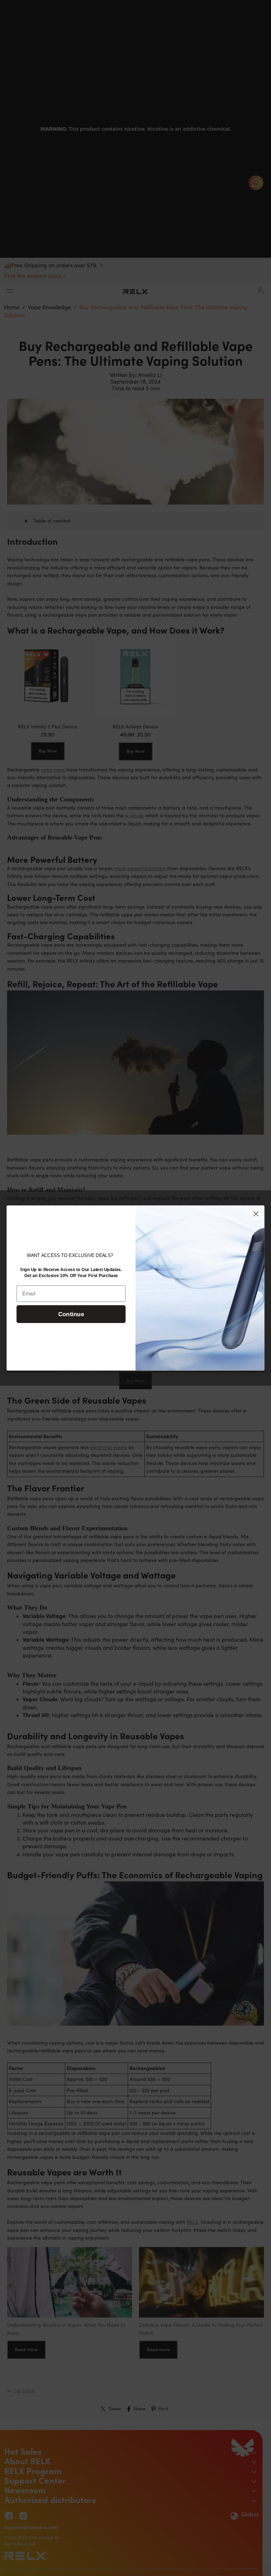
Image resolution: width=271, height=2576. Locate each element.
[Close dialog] (256, 1214)
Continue (71, 1314)
